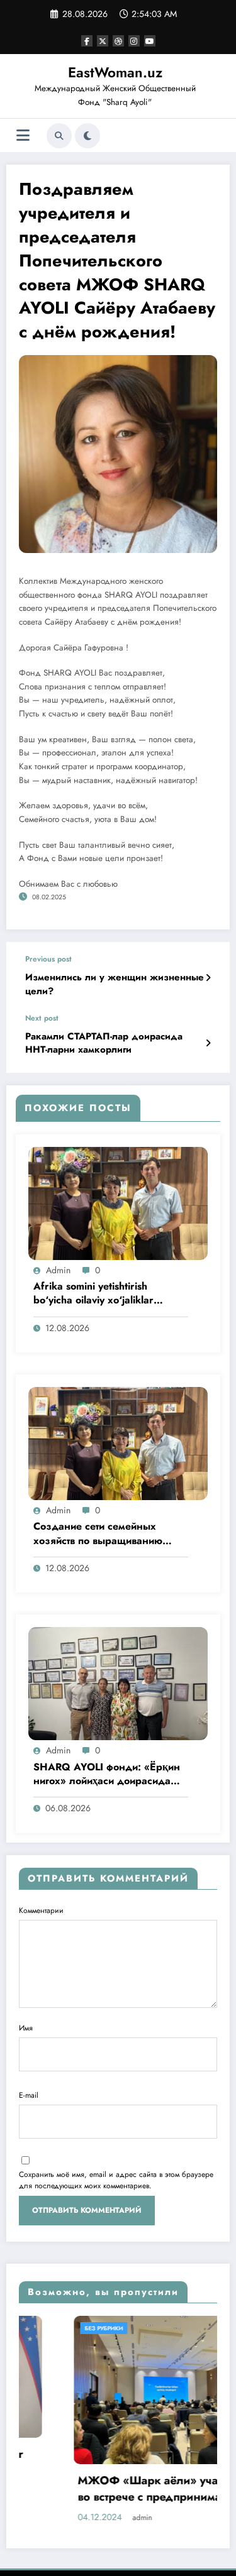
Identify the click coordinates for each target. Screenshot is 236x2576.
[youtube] (150, 41)
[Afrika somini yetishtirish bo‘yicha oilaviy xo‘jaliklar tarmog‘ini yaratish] (118, 1202)
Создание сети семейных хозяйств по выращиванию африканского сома (98, 1534)
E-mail (29, 2095)
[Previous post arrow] (208, 978)
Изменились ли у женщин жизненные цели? (115, 984)
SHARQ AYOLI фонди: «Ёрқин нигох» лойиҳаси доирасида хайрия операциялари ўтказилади (107, 1775)
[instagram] (134, 41)
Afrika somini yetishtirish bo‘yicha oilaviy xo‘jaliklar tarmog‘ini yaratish (93, 1294)
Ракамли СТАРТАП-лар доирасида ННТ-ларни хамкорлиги (104, 1043)
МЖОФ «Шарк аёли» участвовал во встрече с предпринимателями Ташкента (115, 2490)
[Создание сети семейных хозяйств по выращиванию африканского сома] (118, 1443)
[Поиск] (59, 136)
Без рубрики (50, 2328)
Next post (42, 1018)
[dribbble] (118, 41)
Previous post (48, 959)
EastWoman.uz (115, 72)
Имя (26, 2028)
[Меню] (23, 135)
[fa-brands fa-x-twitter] (103, 41)
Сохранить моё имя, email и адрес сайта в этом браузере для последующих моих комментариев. (116, 2180)
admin (58, 1270)
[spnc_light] (87, 136)
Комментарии (41, 1910)
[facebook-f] (87, 41)
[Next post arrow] (208, 1043)
